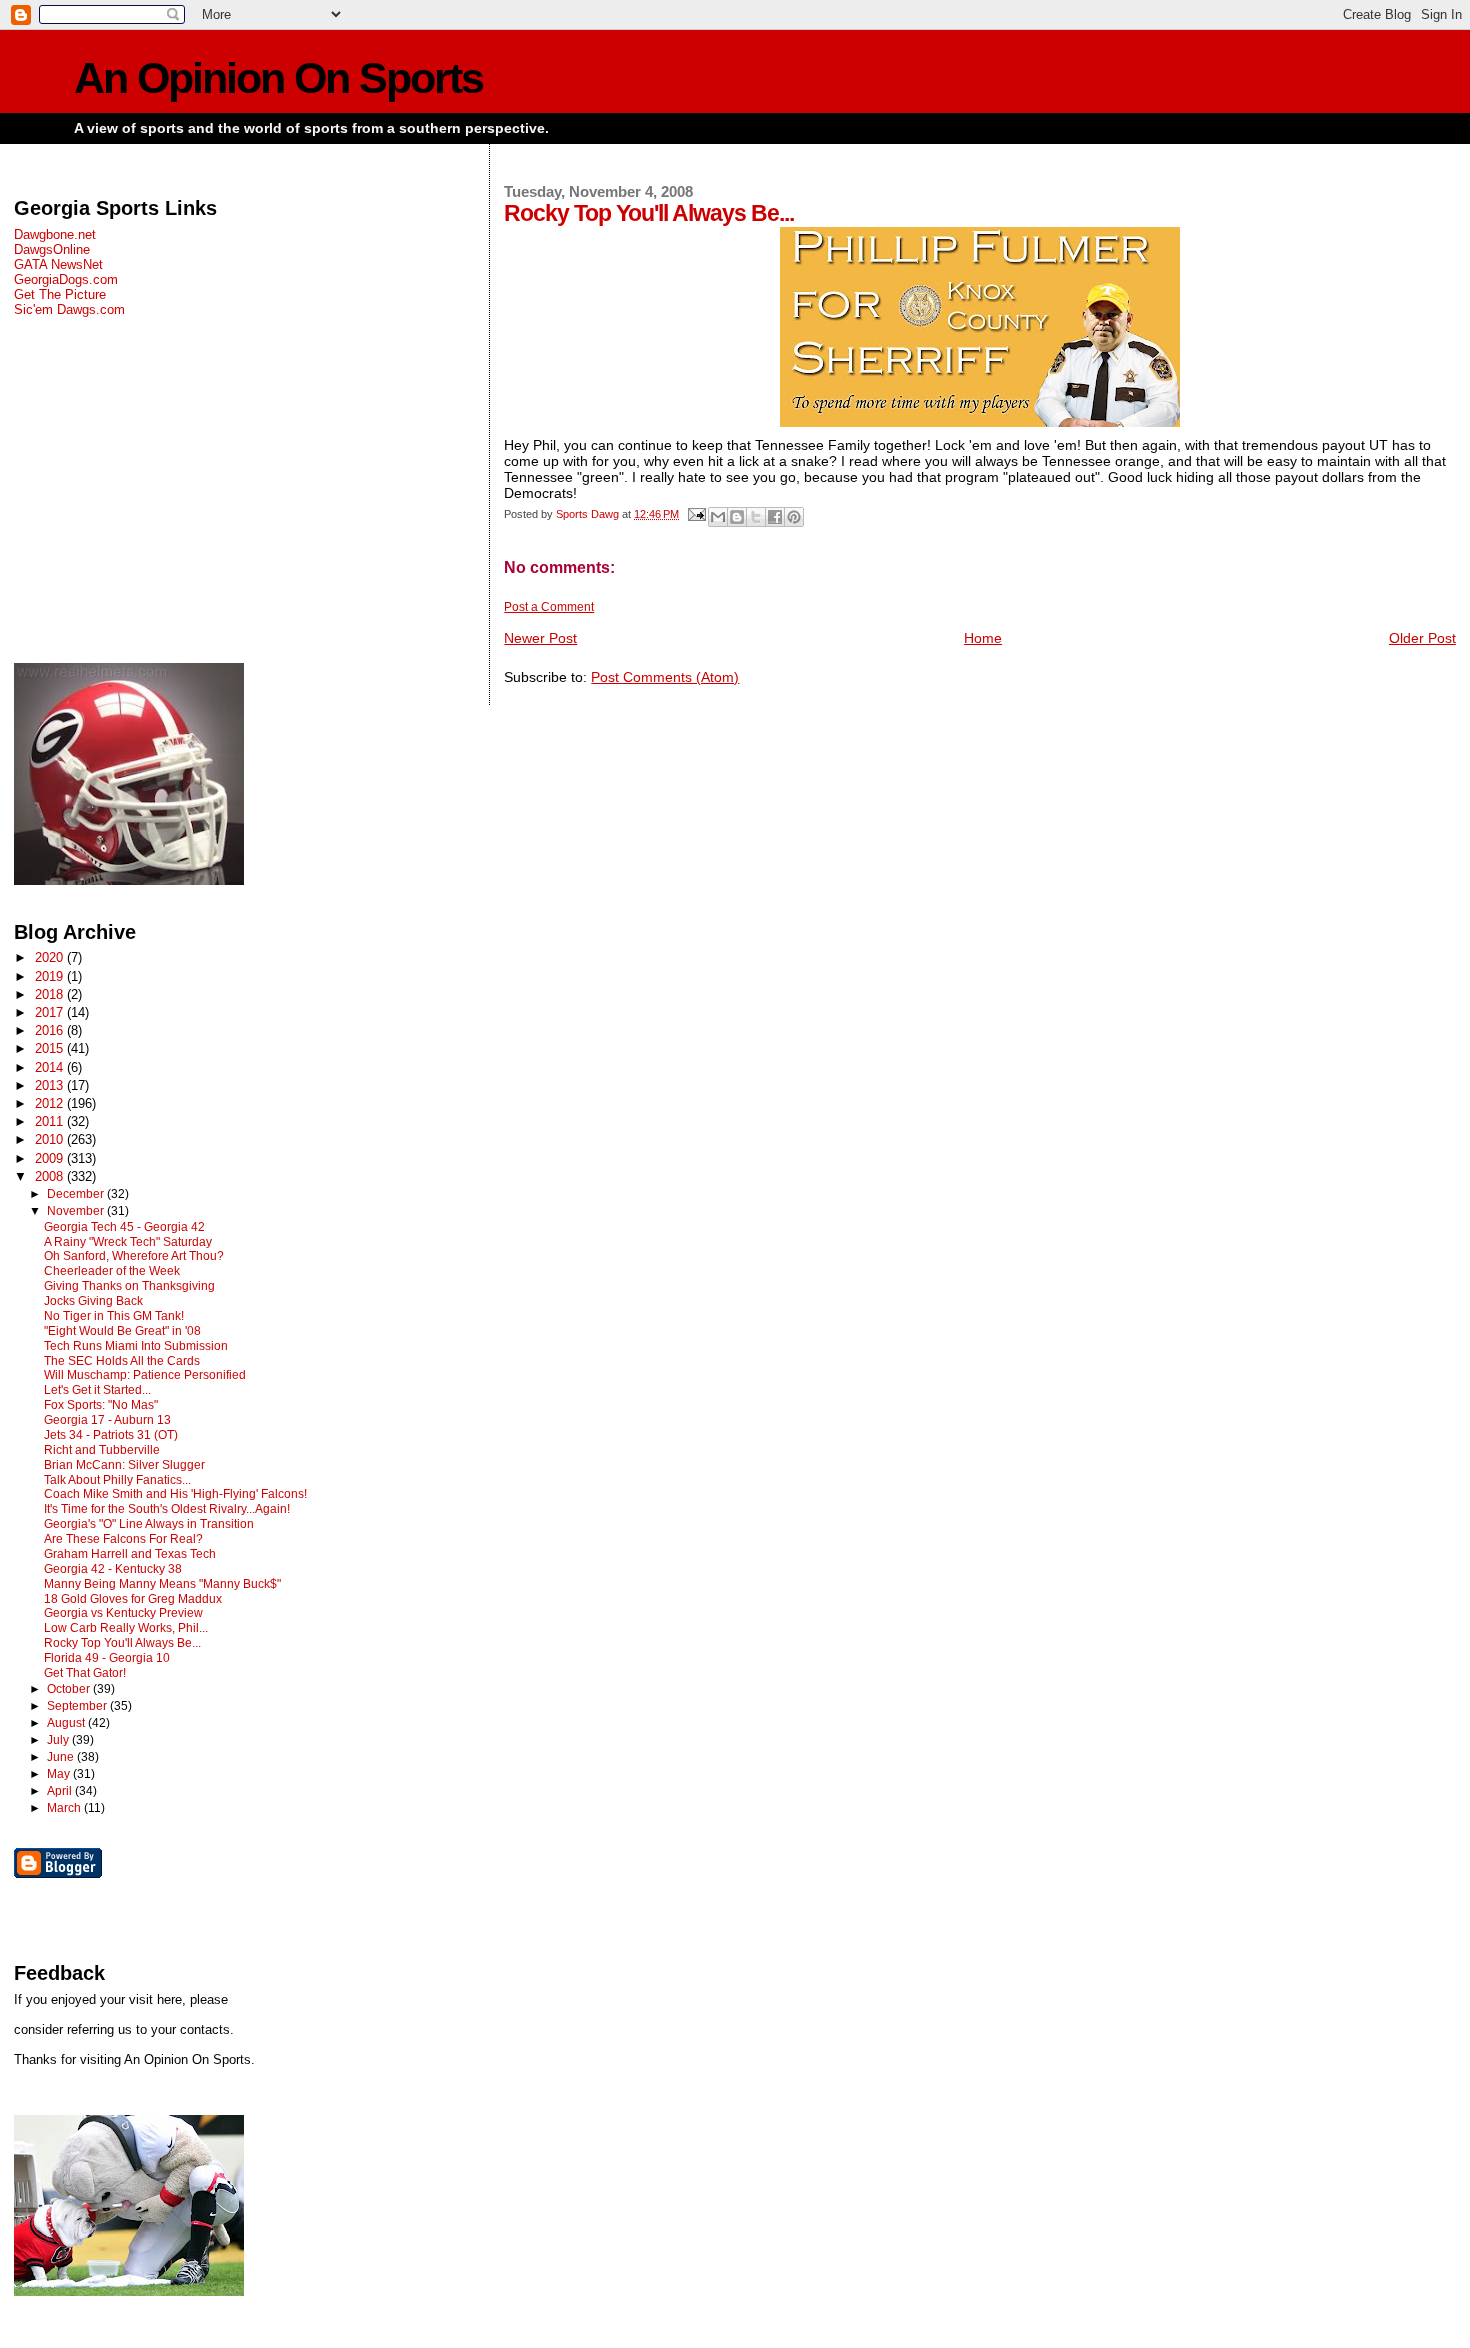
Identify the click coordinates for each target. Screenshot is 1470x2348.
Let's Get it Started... (97, 1390)
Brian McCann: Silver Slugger (124, 1465)
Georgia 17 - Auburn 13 (107, 1420)
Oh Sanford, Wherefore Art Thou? (134, 1256)
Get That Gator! (85, 1673)
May (60, 1774)
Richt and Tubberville (102, 1450)
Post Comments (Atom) (665, 677)
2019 (51, 976)
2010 (51, 1139)
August (67, 1723)
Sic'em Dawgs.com (69, 309)
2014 (51, 1067)
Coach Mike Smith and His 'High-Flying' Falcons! (175, 1494)
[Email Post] (695, 514)
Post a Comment (549, 607)
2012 (51, 1103)
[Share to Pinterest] (794, 517)
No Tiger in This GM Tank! (114, 1316)
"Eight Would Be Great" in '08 (122, 1331)
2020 (51, 957)
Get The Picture (60, 294)
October (70, 1689)
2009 (51, 1158)
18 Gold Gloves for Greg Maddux (133, 1599)
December (77, 1194)
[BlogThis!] (737, 517)
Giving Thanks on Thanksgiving (129, 1286)
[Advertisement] (237, 490)
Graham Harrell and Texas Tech (130, 1554)
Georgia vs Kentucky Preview (123, 1613)
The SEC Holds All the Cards (122, 1361)
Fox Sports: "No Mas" (101, 1405)
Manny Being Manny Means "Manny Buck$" (162, 1584)
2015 (51, 1048)
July (59, 1740)
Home (983, 638)
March (65, 1808)
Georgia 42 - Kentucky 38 (113, 1569)
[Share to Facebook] (775, 517)
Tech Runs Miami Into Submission (136, 1346)
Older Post (1422, 638)
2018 (51, 994)
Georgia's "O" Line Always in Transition (149, 1524)
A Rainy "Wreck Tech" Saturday (128, 1242)
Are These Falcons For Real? (123, 1539)
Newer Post (540, 638)
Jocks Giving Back (93, 1301)
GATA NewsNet (58, 264)
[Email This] (718, 517)
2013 (51, 1085)
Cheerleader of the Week (112, 1271)
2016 (51, 1030)
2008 (51, 1176)
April (61, 1791)
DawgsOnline (52, 249)
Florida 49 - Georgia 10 (107, 1658)
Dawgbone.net (55, 234)
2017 (51, 1012)
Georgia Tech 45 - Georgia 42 (124, 1227)
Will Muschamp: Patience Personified (145, 1375)
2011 (51, 1121)
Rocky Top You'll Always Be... (122, 1643)
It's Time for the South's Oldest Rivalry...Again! (167, 1509)
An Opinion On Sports (278, 78)
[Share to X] (756, 517)
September (78, 1706)
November (77, 1211)
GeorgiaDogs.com (66, 279)
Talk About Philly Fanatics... (117, 1480)
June (62, 1757)
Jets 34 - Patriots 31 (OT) (111, 1435)
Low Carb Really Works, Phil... (126, 1628)
